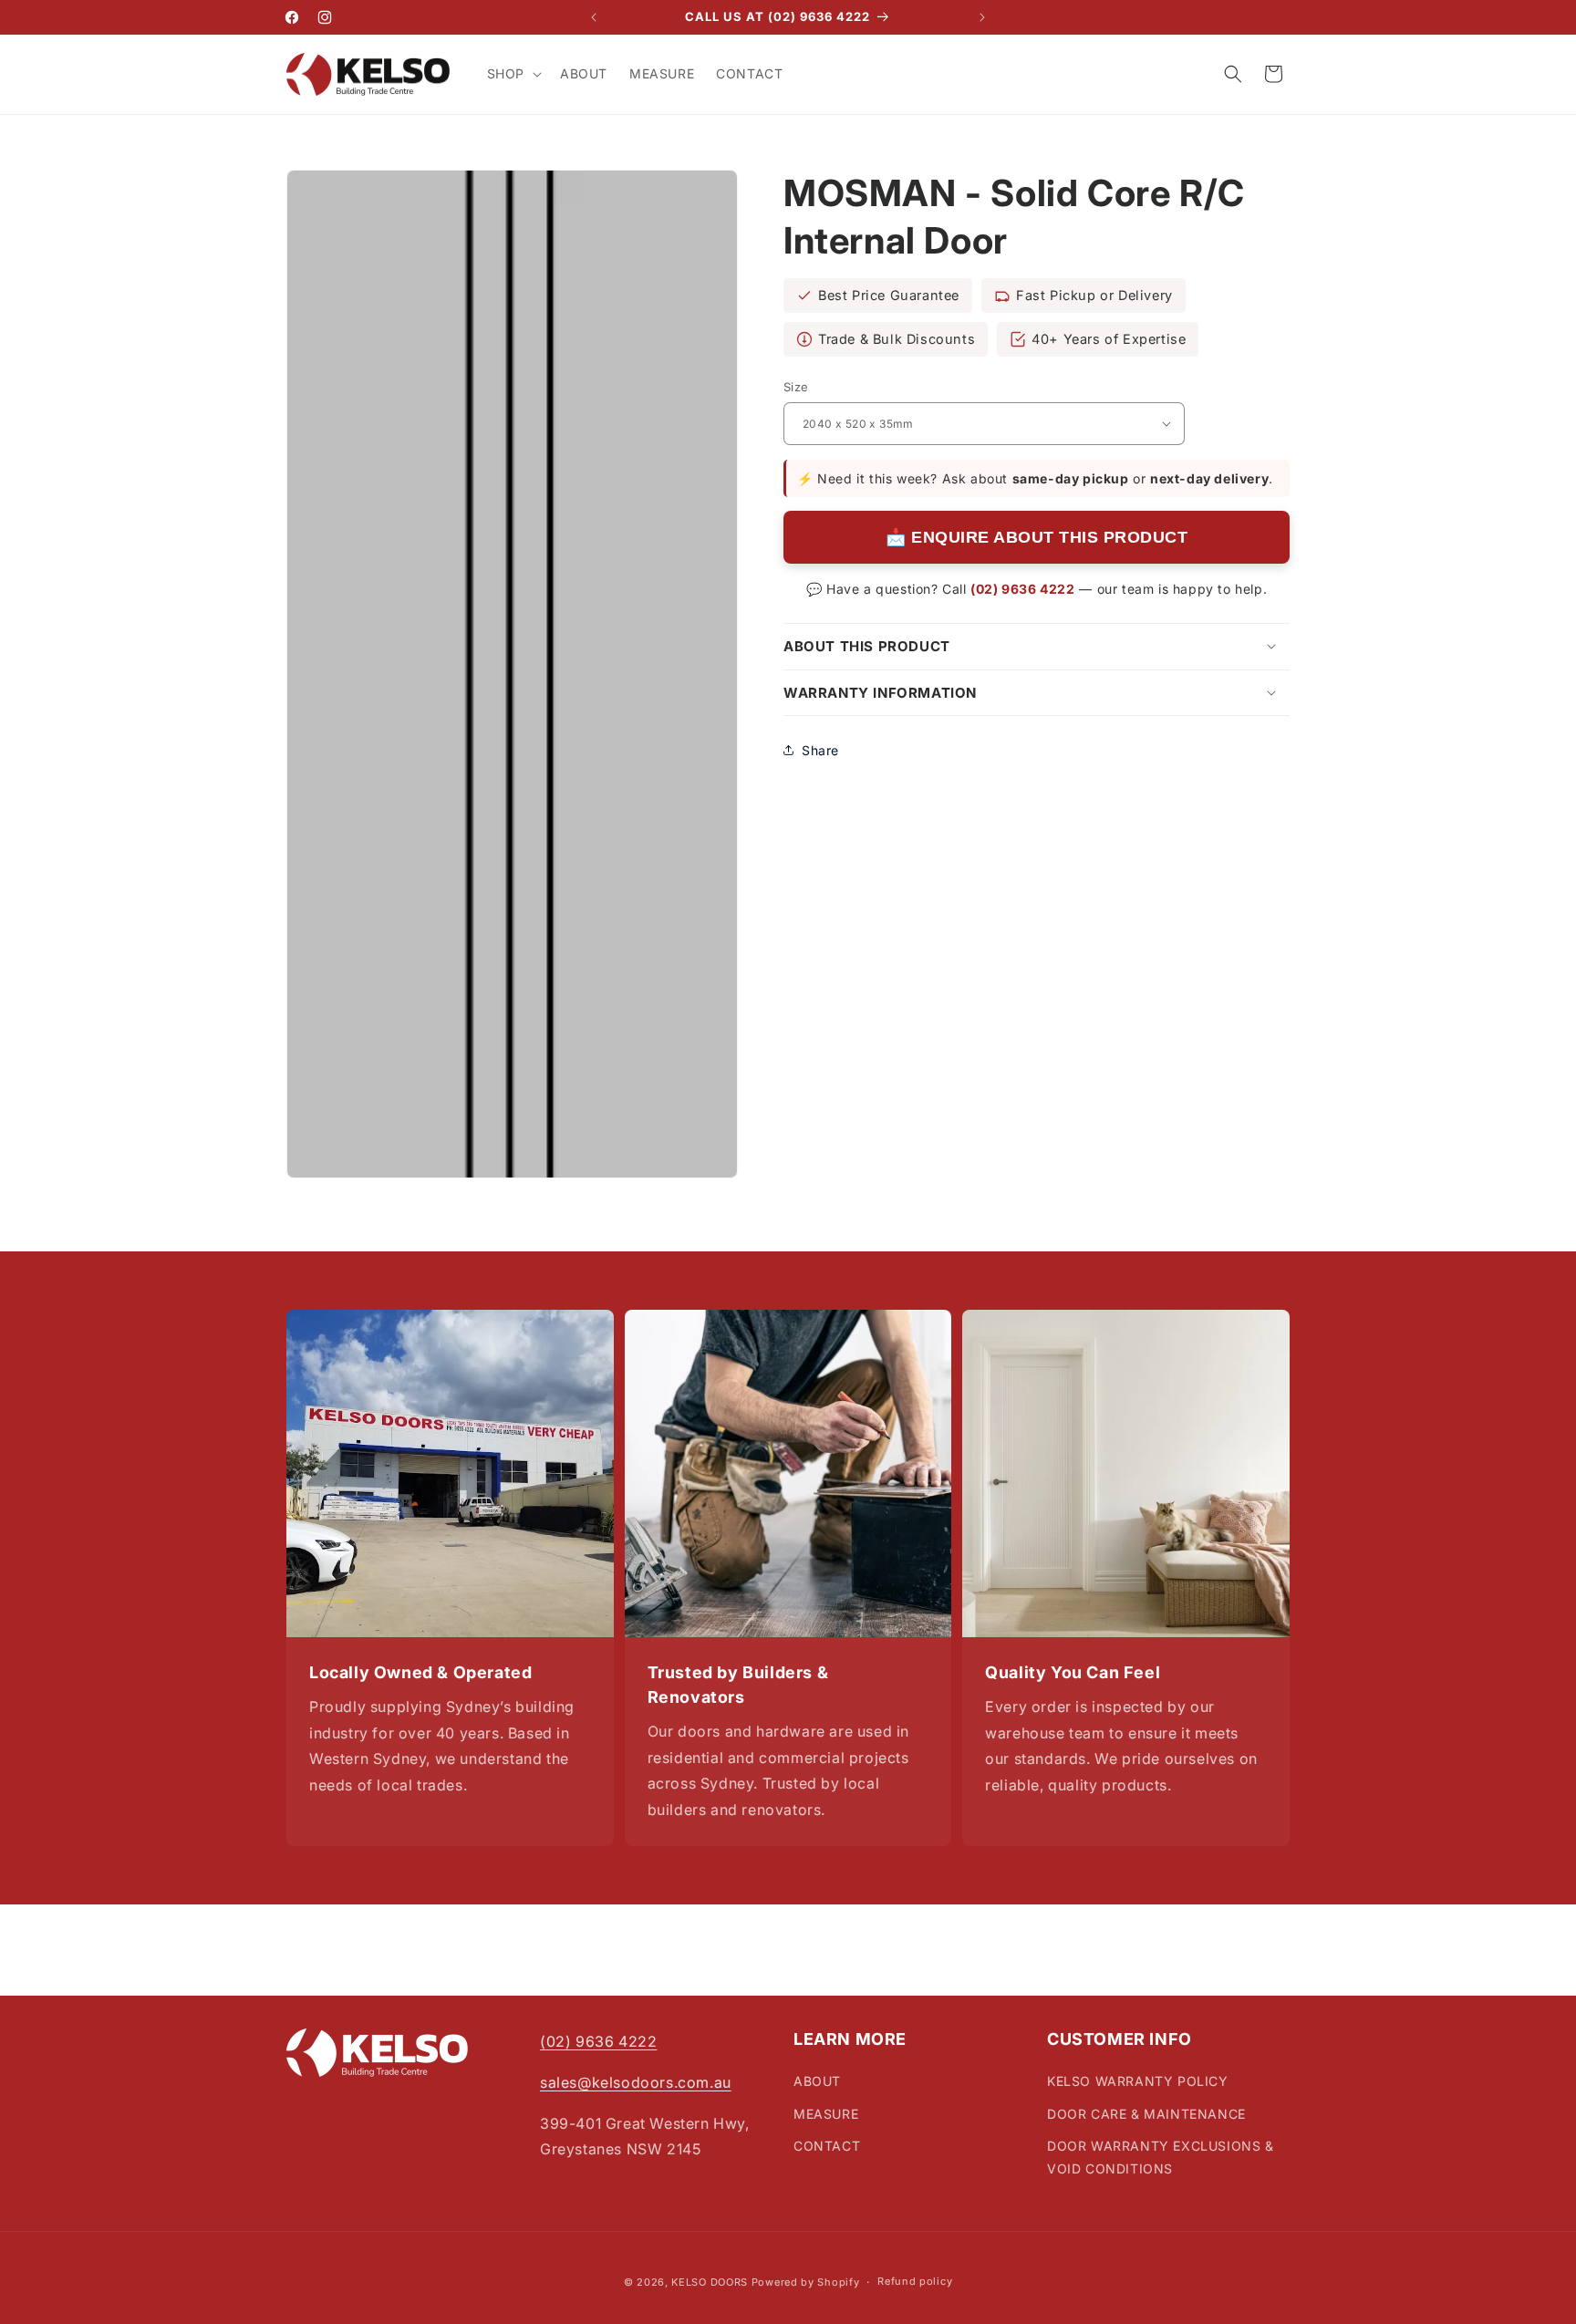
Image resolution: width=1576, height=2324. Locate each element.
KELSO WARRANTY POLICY (1138, 2082)
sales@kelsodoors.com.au (636, 2082)
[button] (513, 74)
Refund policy (915, 2281)
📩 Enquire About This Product (1037, 536)
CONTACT (827, 2146)
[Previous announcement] (594, 17)
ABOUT (817, 2082)
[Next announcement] (982, 17)
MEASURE (826, 2114)
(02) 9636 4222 (1022, 588)
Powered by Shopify (806, 2282)
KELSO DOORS (710, 2282)
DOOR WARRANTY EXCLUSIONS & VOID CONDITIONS (1161, 2157)
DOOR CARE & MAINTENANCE (1146, 2114)
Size (796, 387)
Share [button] (820, 749)
